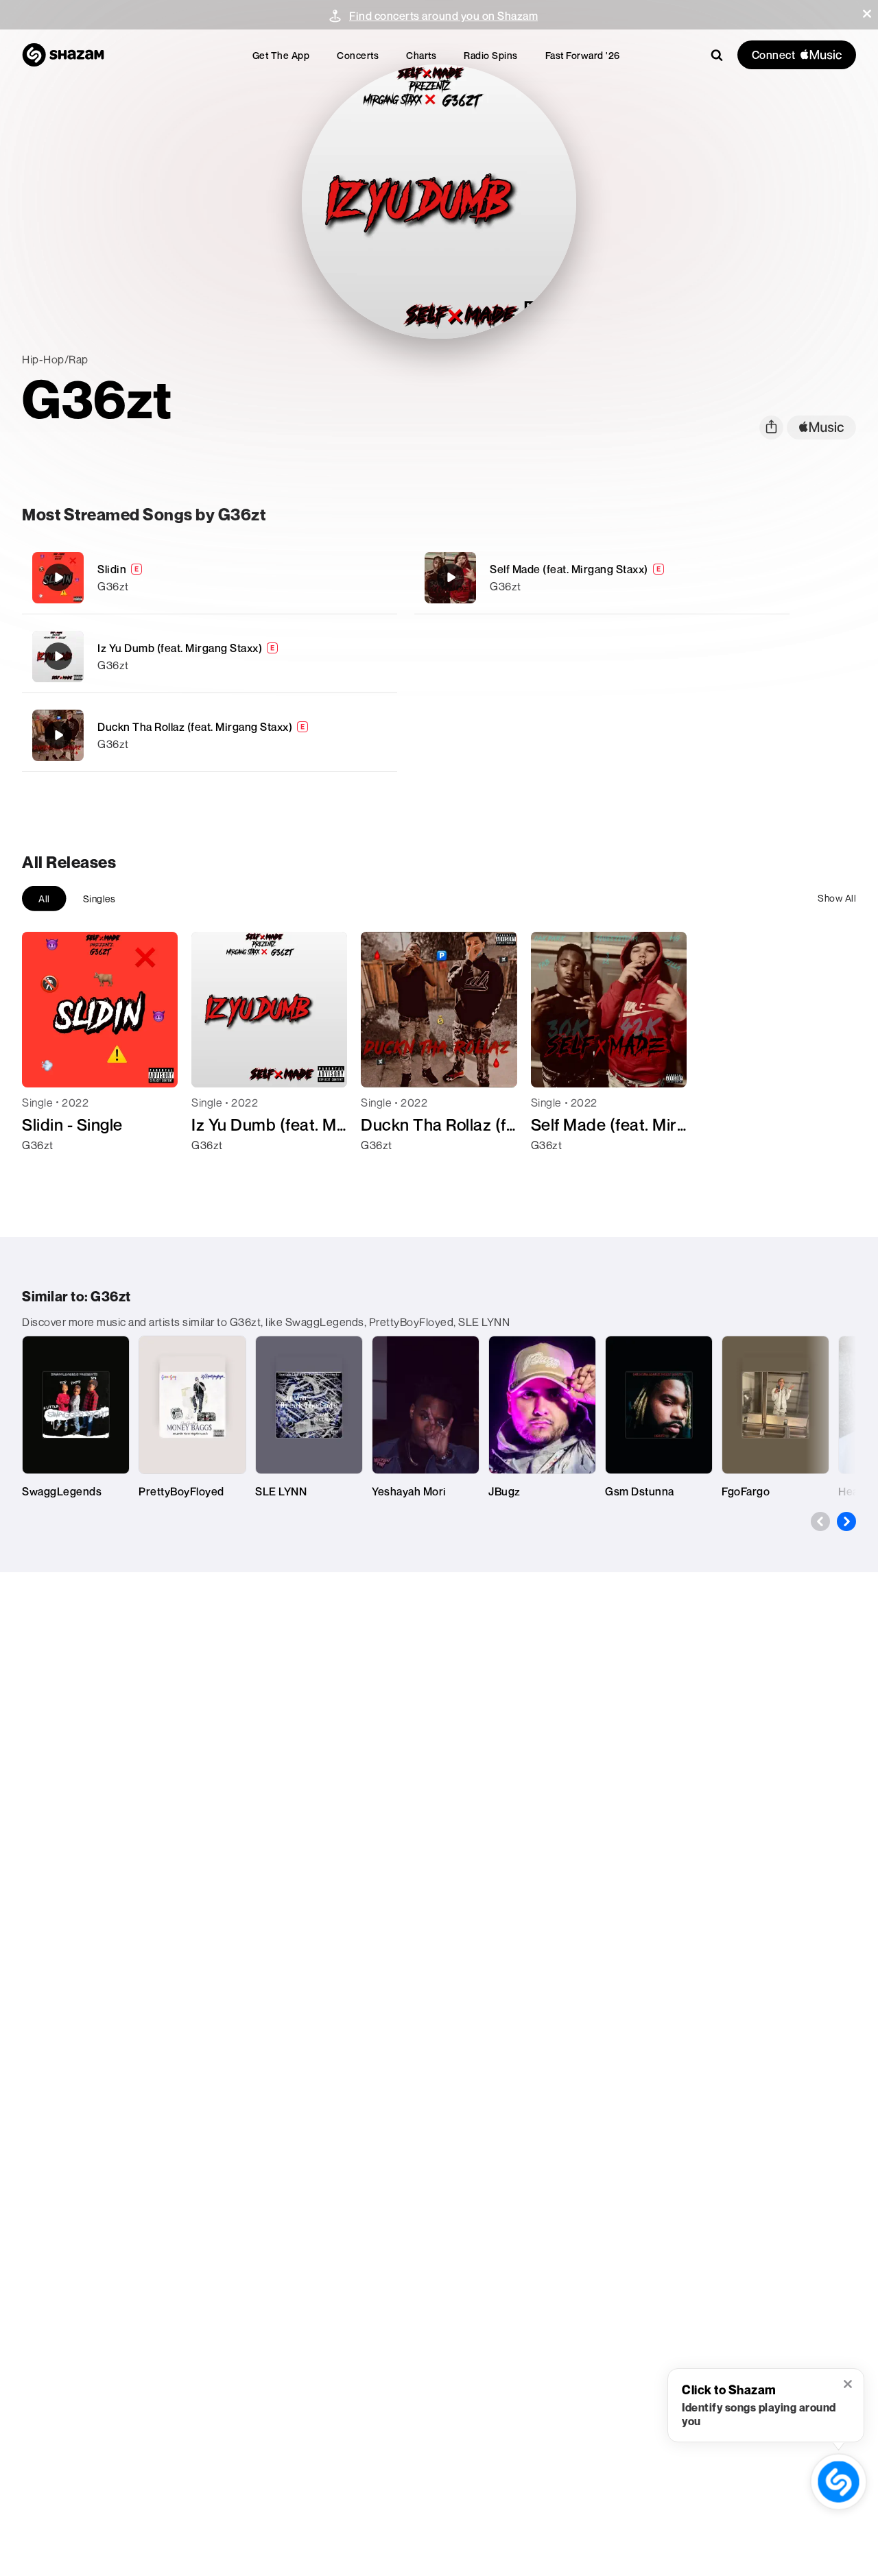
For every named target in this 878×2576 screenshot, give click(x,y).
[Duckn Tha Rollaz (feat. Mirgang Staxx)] (210, 735)
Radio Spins (491, 55)
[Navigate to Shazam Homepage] (63, 55)
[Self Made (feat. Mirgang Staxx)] (602, 578)
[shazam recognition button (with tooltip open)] (838, 2481)
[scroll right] (846, 1521)
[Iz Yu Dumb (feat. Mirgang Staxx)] (210, 657)
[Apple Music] (47, 1170)
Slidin (112, 569)
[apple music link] (821, 428)
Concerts (358, 55)
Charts (421, 55)
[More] (378, 577)
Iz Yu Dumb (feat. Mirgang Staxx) (180, 648)
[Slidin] (210, 578)
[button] (867, 14)
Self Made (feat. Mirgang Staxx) (569, 569)
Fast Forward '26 (583, 55)
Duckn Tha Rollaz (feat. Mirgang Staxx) (195, 727)
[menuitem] (281, 55)
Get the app (281, 55)
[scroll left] (820, 1521)
